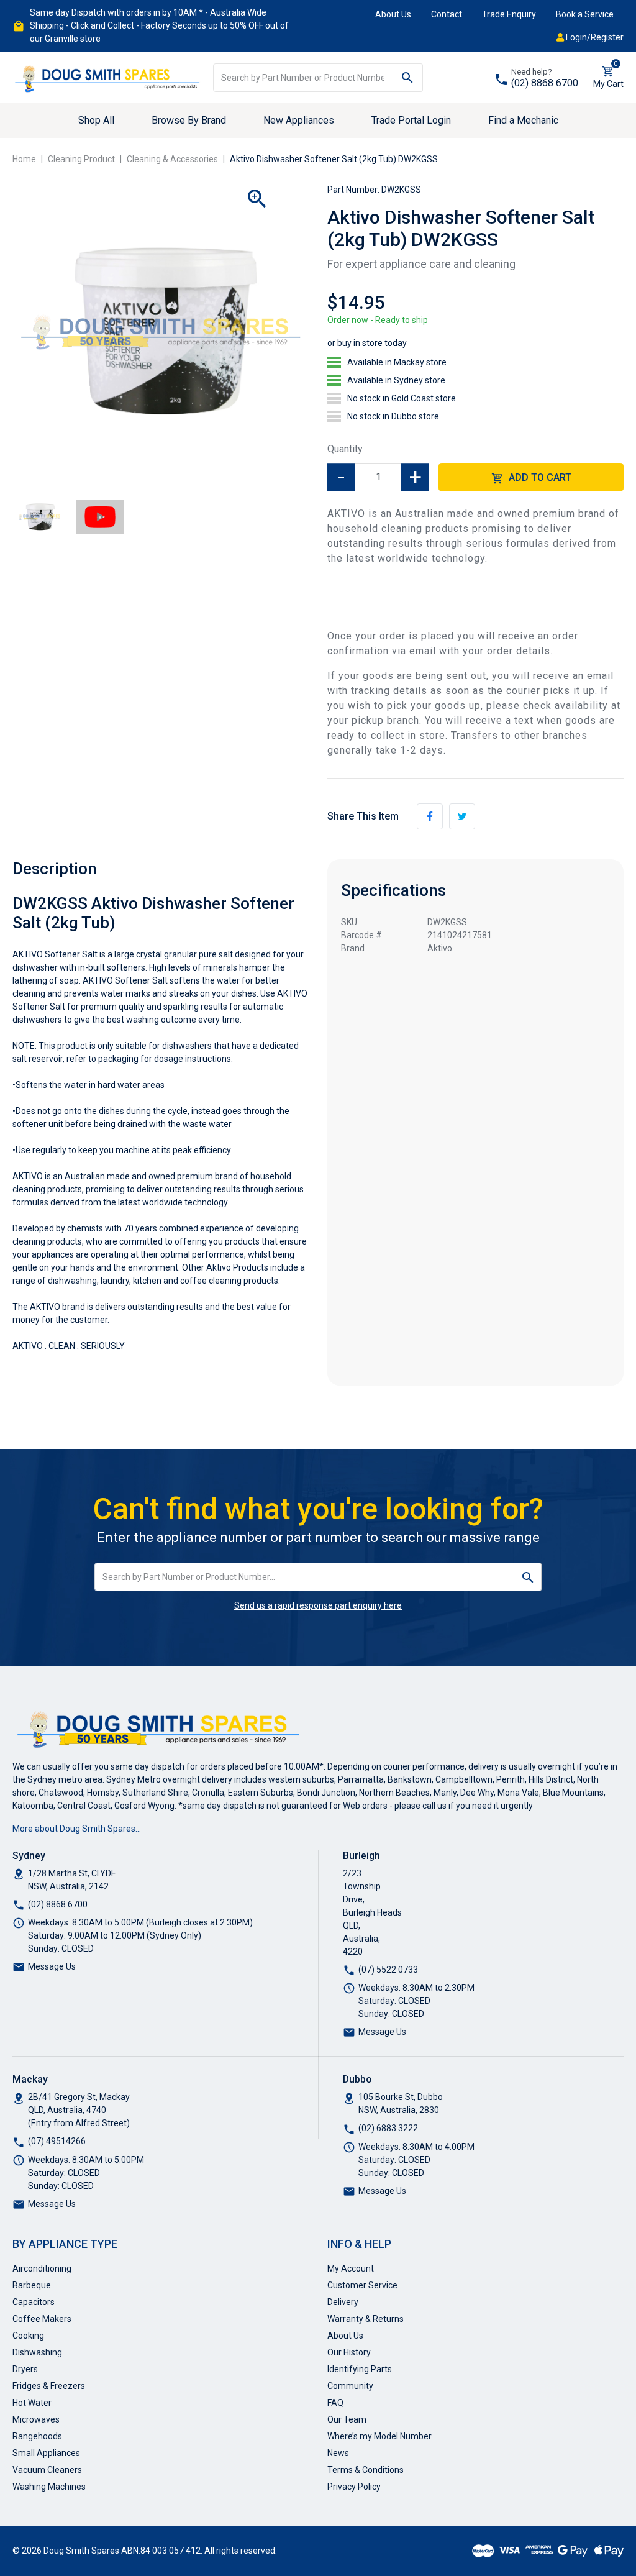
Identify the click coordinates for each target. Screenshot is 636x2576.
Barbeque (32, 2285)
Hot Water (32, 2403)
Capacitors (34, 2302)
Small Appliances (46, 2453)
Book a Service (585, 14)
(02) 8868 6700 (545, 83)
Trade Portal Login (411, 120)
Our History (349, 2352)
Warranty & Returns (366, 2319)
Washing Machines (49, 2487)
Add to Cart (539, 477)
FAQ (335, 2403)
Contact (447, 14)
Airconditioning (42, 2268)
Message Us (52, 1966)
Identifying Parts (360, 2369)
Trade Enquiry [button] (509, 14)
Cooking (28, 2336)
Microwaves (36, 2419)
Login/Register (594, 37)
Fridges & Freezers (49, 2386)
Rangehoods (37, 2436)
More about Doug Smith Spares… (77, 1829)
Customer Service (362, 2285)
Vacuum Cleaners (47, 2470)
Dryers (25, 2369)
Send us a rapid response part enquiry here (318, 1605)
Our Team (347, 2419)
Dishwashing (37, 2352)
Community (350, 2386)
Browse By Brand (189, 120)
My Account (351, 2268)
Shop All (96, 120)
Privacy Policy (354, 2487)
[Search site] (408, 78)
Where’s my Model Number (379, 2436)
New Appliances (299, 120)
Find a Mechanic (523, 120)
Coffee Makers (42, 2319)
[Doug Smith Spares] (108, 76)
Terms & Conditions (366, 2470)
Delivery (343, 2302)
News (338, 2453)
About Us (393, 14)
